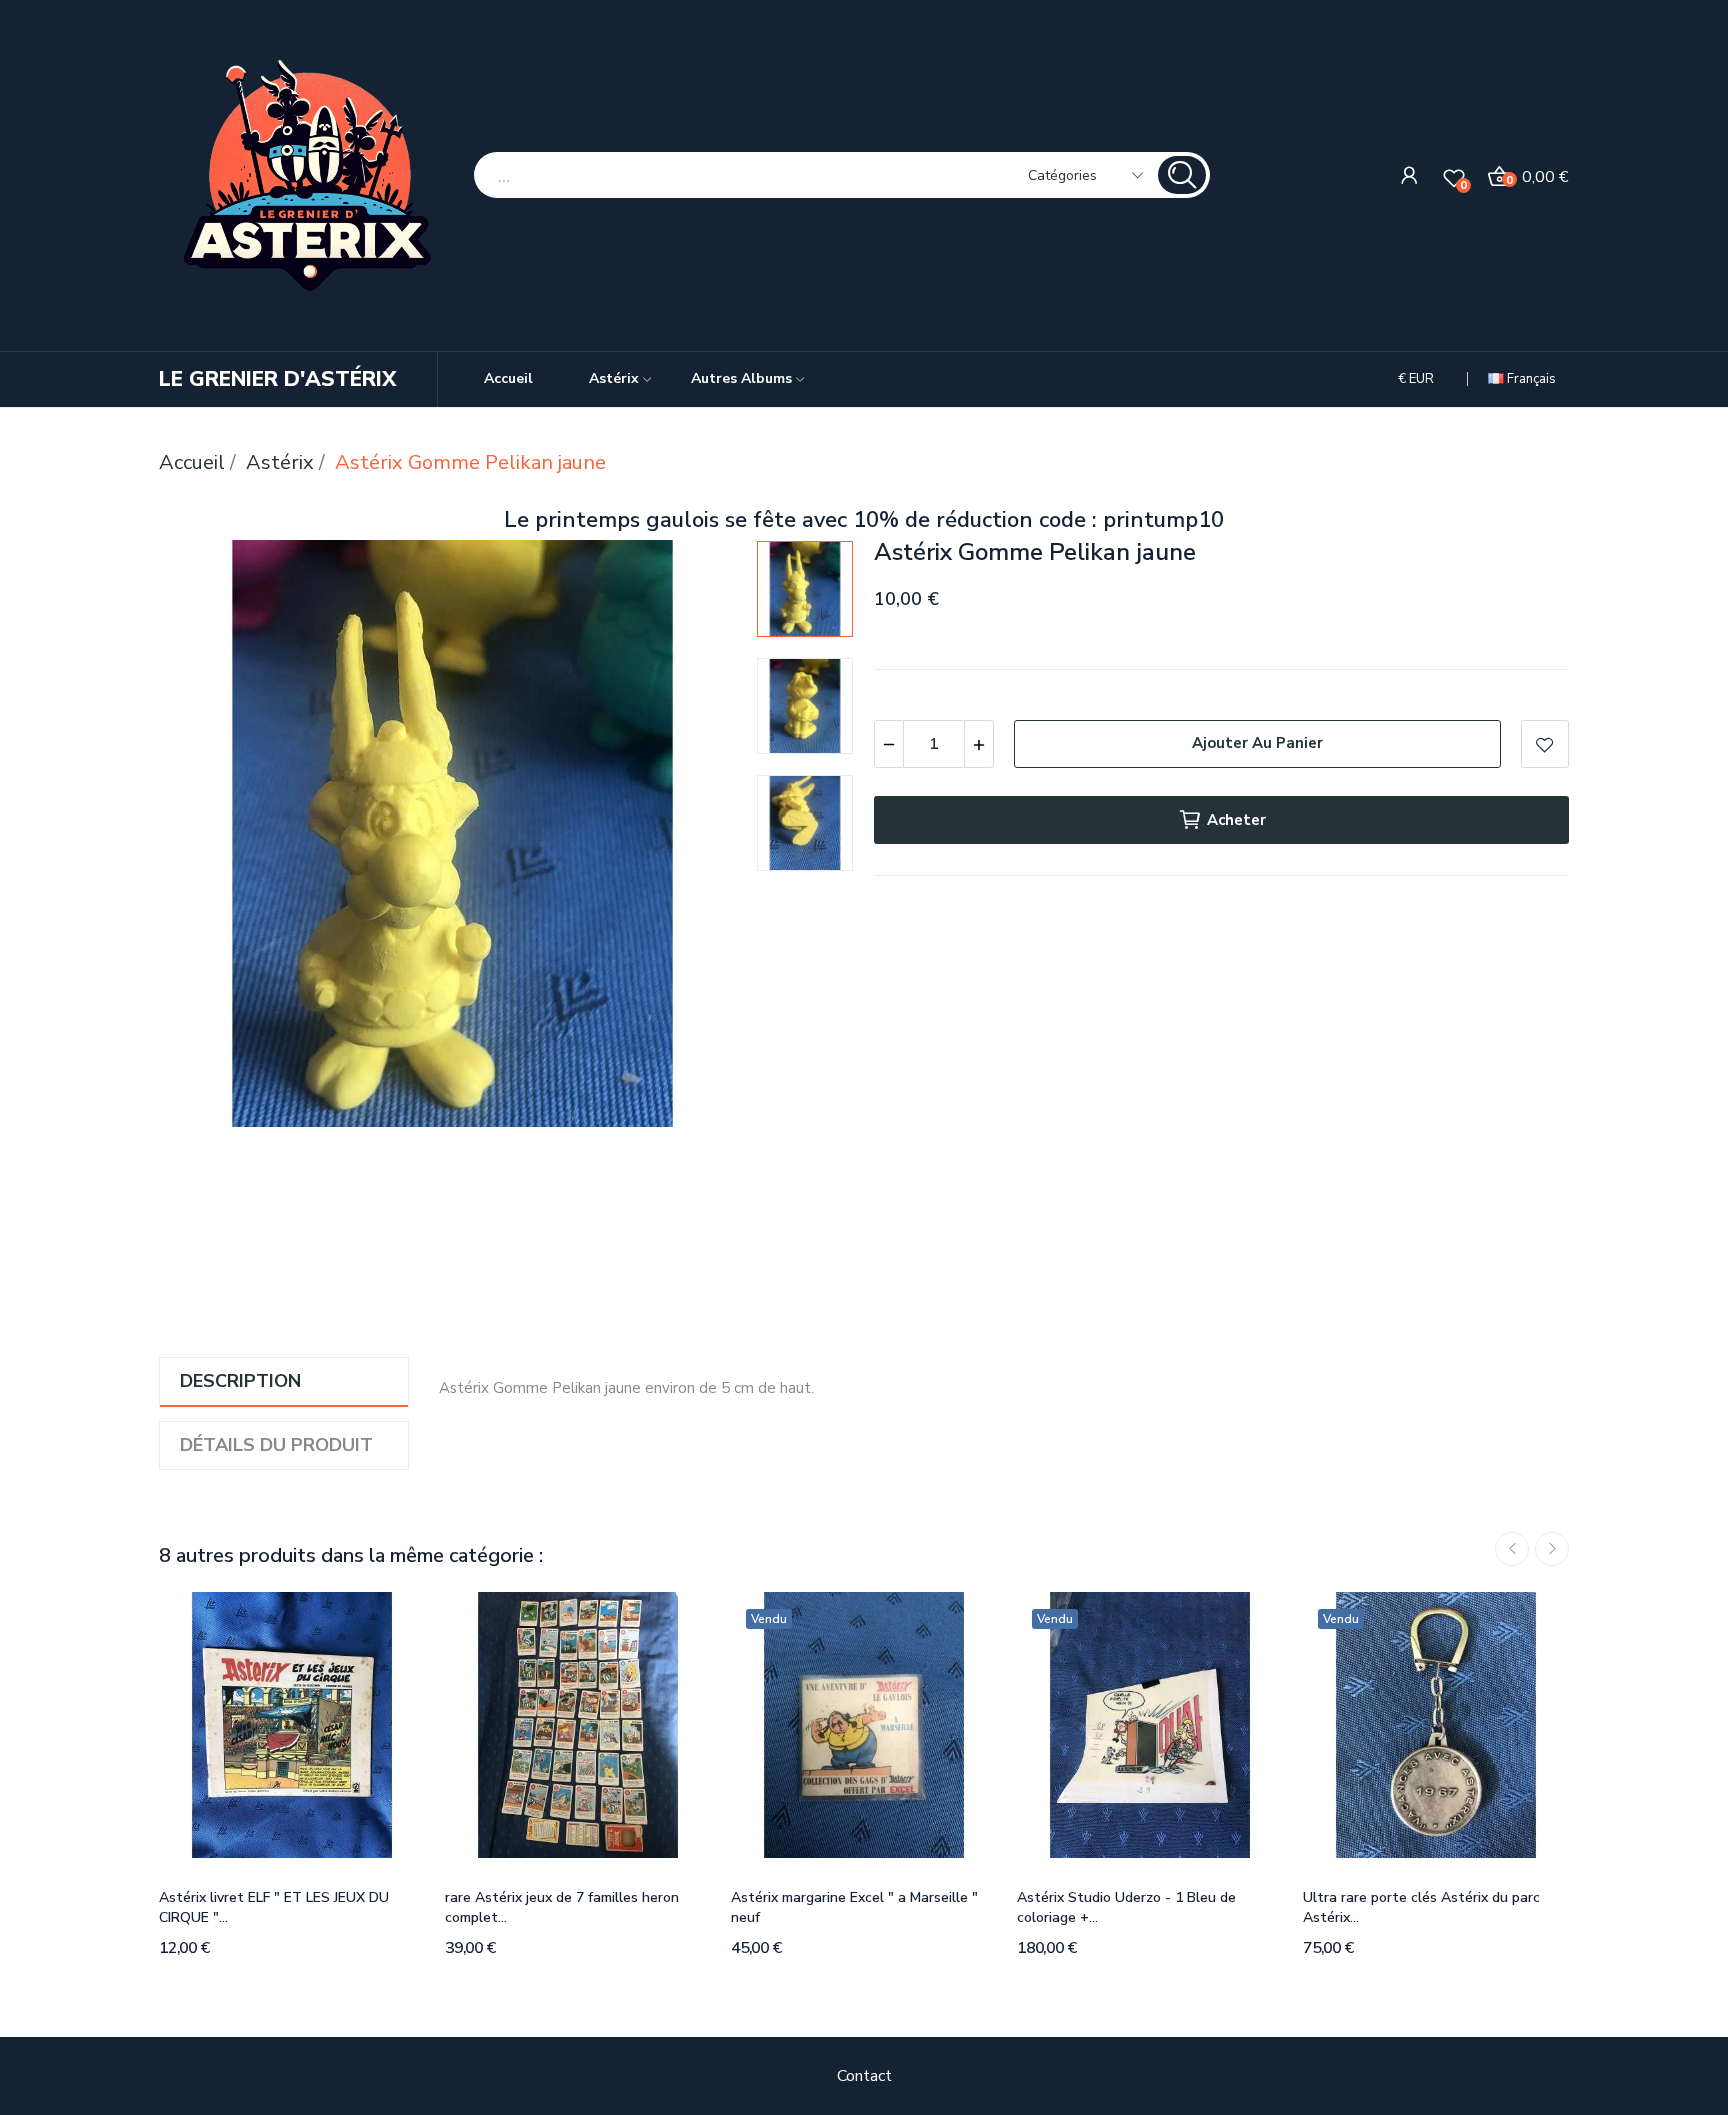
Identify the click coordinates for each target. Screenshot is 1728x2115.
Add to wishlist (1545, 744)
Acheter (1236, 820)
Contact (864, 2076)
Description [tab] (240, 1381)
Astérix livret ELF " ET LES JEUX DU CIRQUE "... (274, 1907)
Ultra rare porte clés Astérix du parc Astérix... (1421, 1907)
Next (699, 838)
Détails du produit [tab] (276, 1445)
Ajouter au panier (1257, 743)
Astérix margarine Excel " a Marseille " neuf (854, 1907)
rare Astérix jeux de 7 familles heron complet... (562, 1907)
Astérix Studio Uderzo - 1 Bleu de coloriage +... (1126, 1907)
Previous (206, 838)
